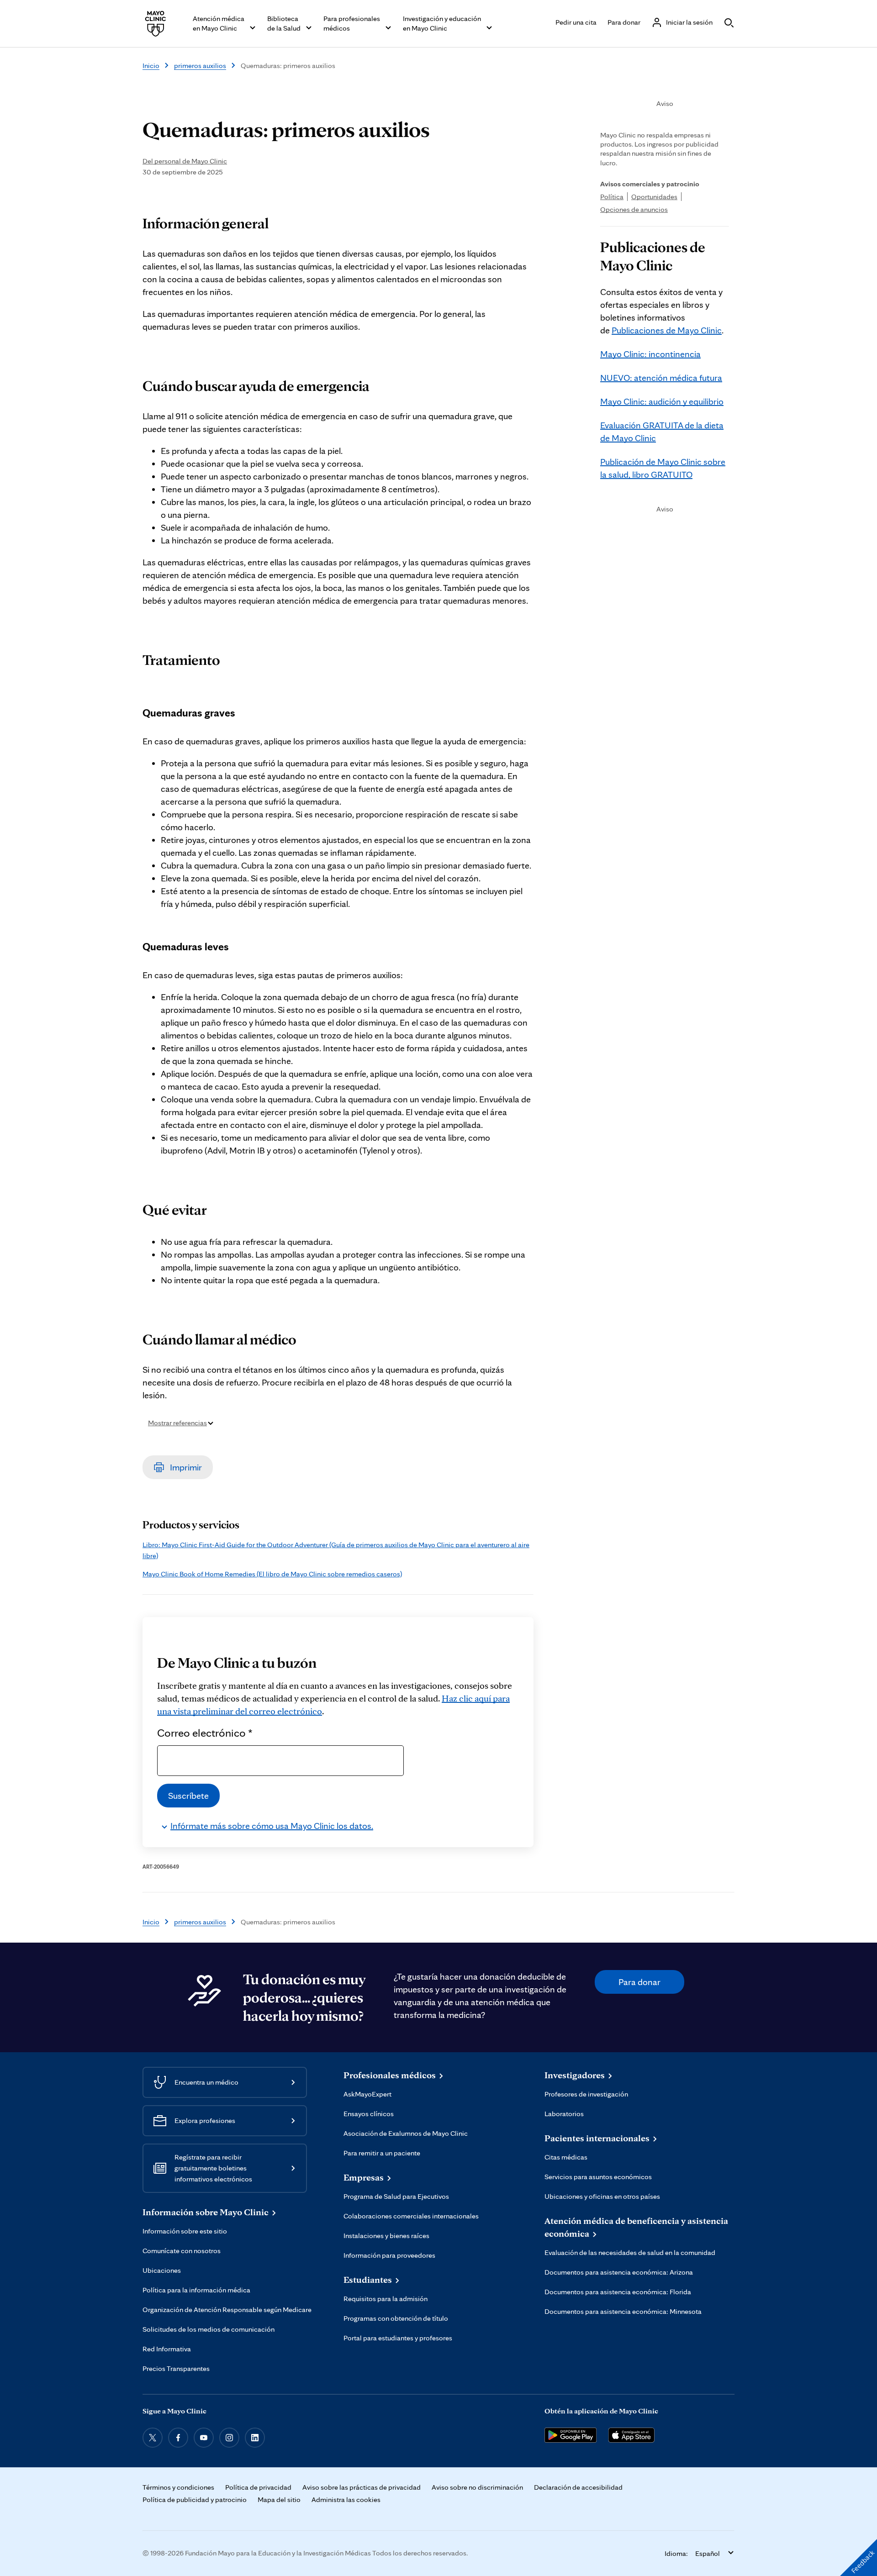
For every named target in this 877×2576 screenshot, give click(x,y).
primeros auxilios (200, 66)
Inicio (151, 66)
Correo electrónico (205, 1733)
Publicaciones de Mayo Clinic (667, 330)
